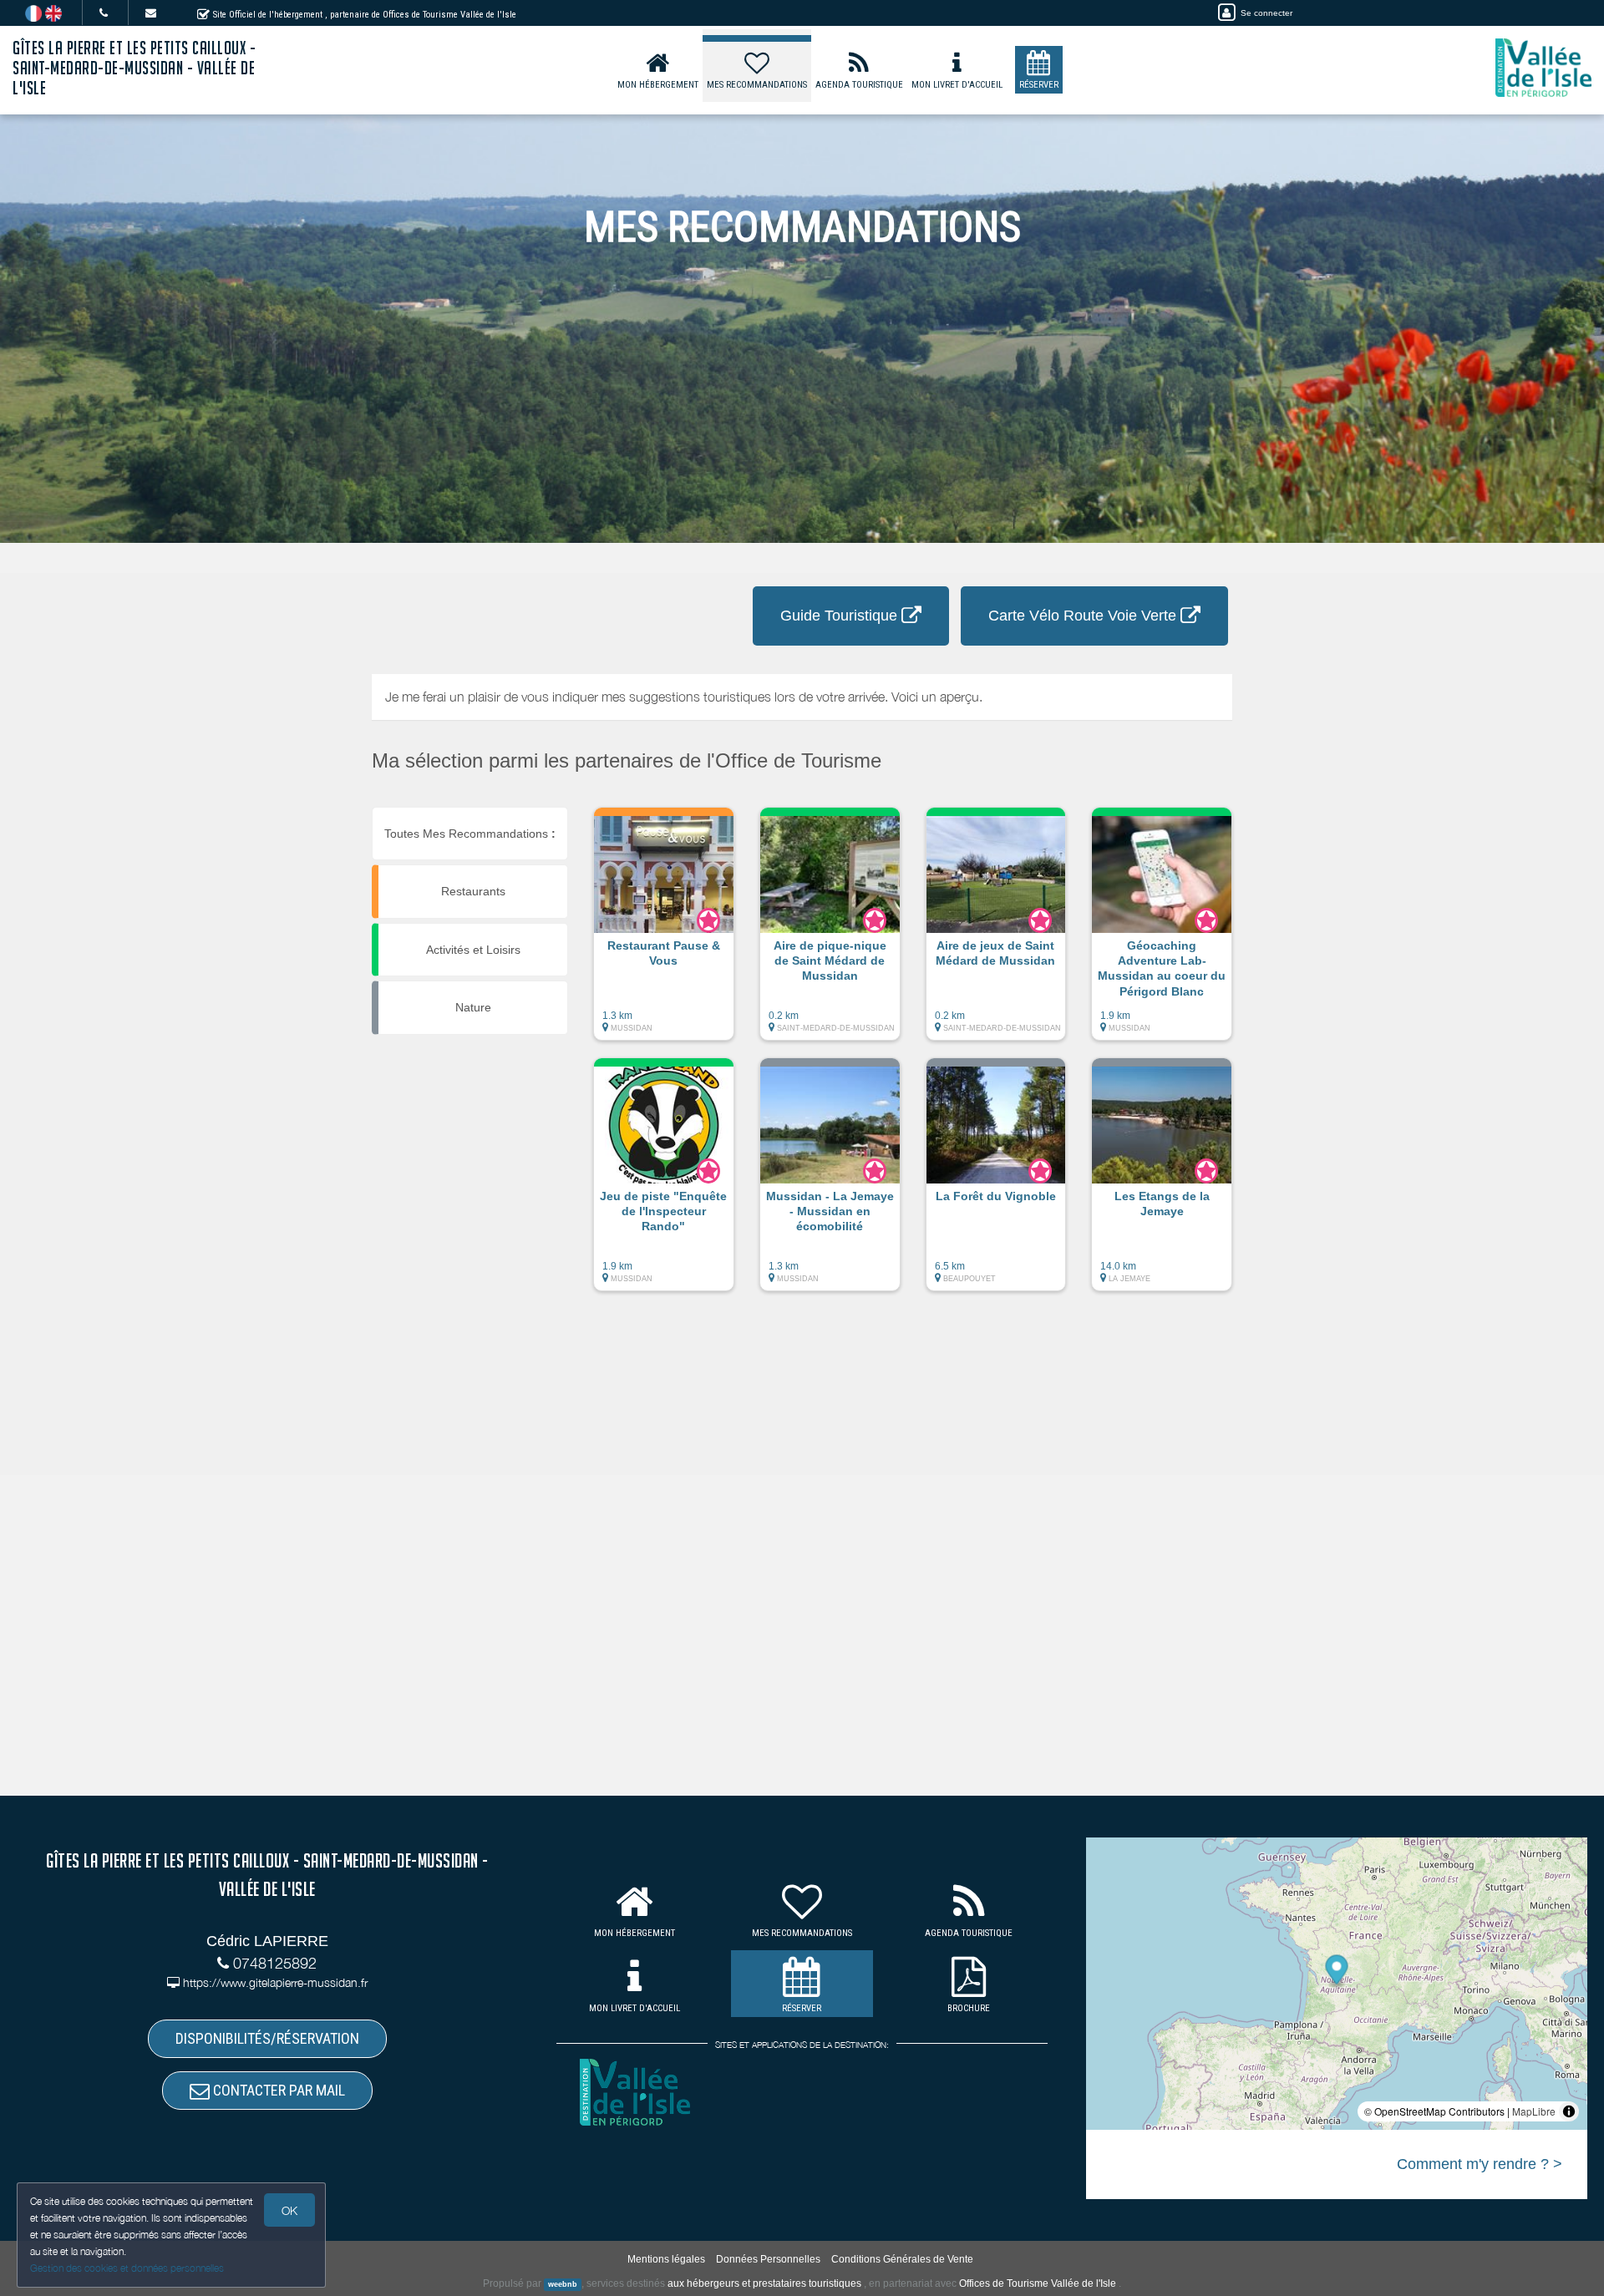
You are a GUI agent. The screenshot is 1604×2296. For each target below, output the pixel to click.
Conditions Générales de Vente (902, 2259)
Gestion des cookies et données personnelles (127, 2268)
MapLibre (1534, 2111)
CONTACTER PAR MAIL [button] (277, 2090)
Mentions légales (666, 2259)
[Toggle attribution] (1569, 2111)
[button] (664, 932)
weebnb (563, 2284)
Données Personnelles (768, 2259)
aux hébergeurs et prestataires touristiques (764, 2283)
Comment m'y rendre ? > (1480, 2164)
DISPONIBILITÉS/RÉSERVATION (267, 2038)
